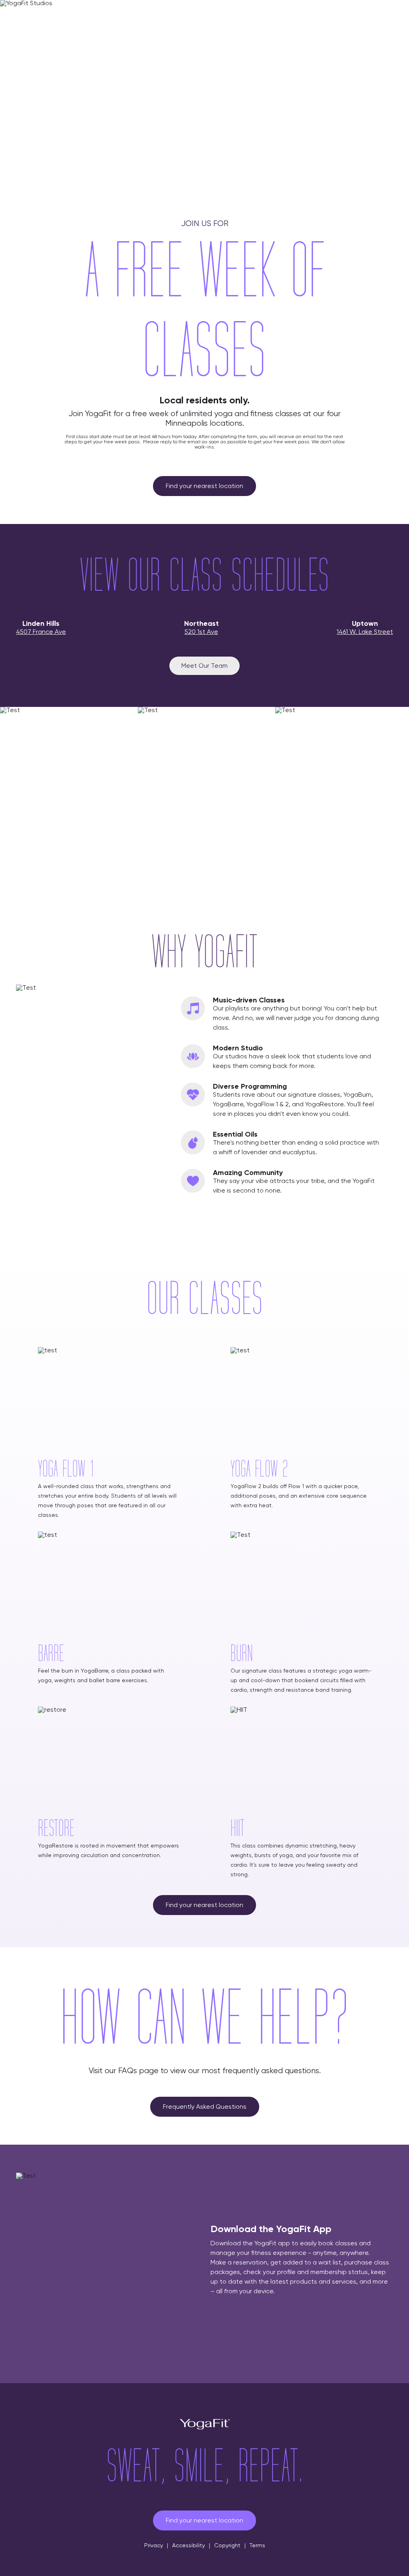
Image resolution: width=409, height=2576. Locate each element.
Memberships (224, 15)
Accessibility (189, 2545)
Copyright (227, 2545)
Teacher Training (339, 15)
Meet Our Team (204, 666)
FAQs (184, 15)
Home (115, 15)
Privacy (154, 2545)
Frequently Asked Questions (205, 2107)
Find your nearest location (204, 486)
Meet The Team (279, 15)
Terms (257, 2545)
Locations (150, 15)
